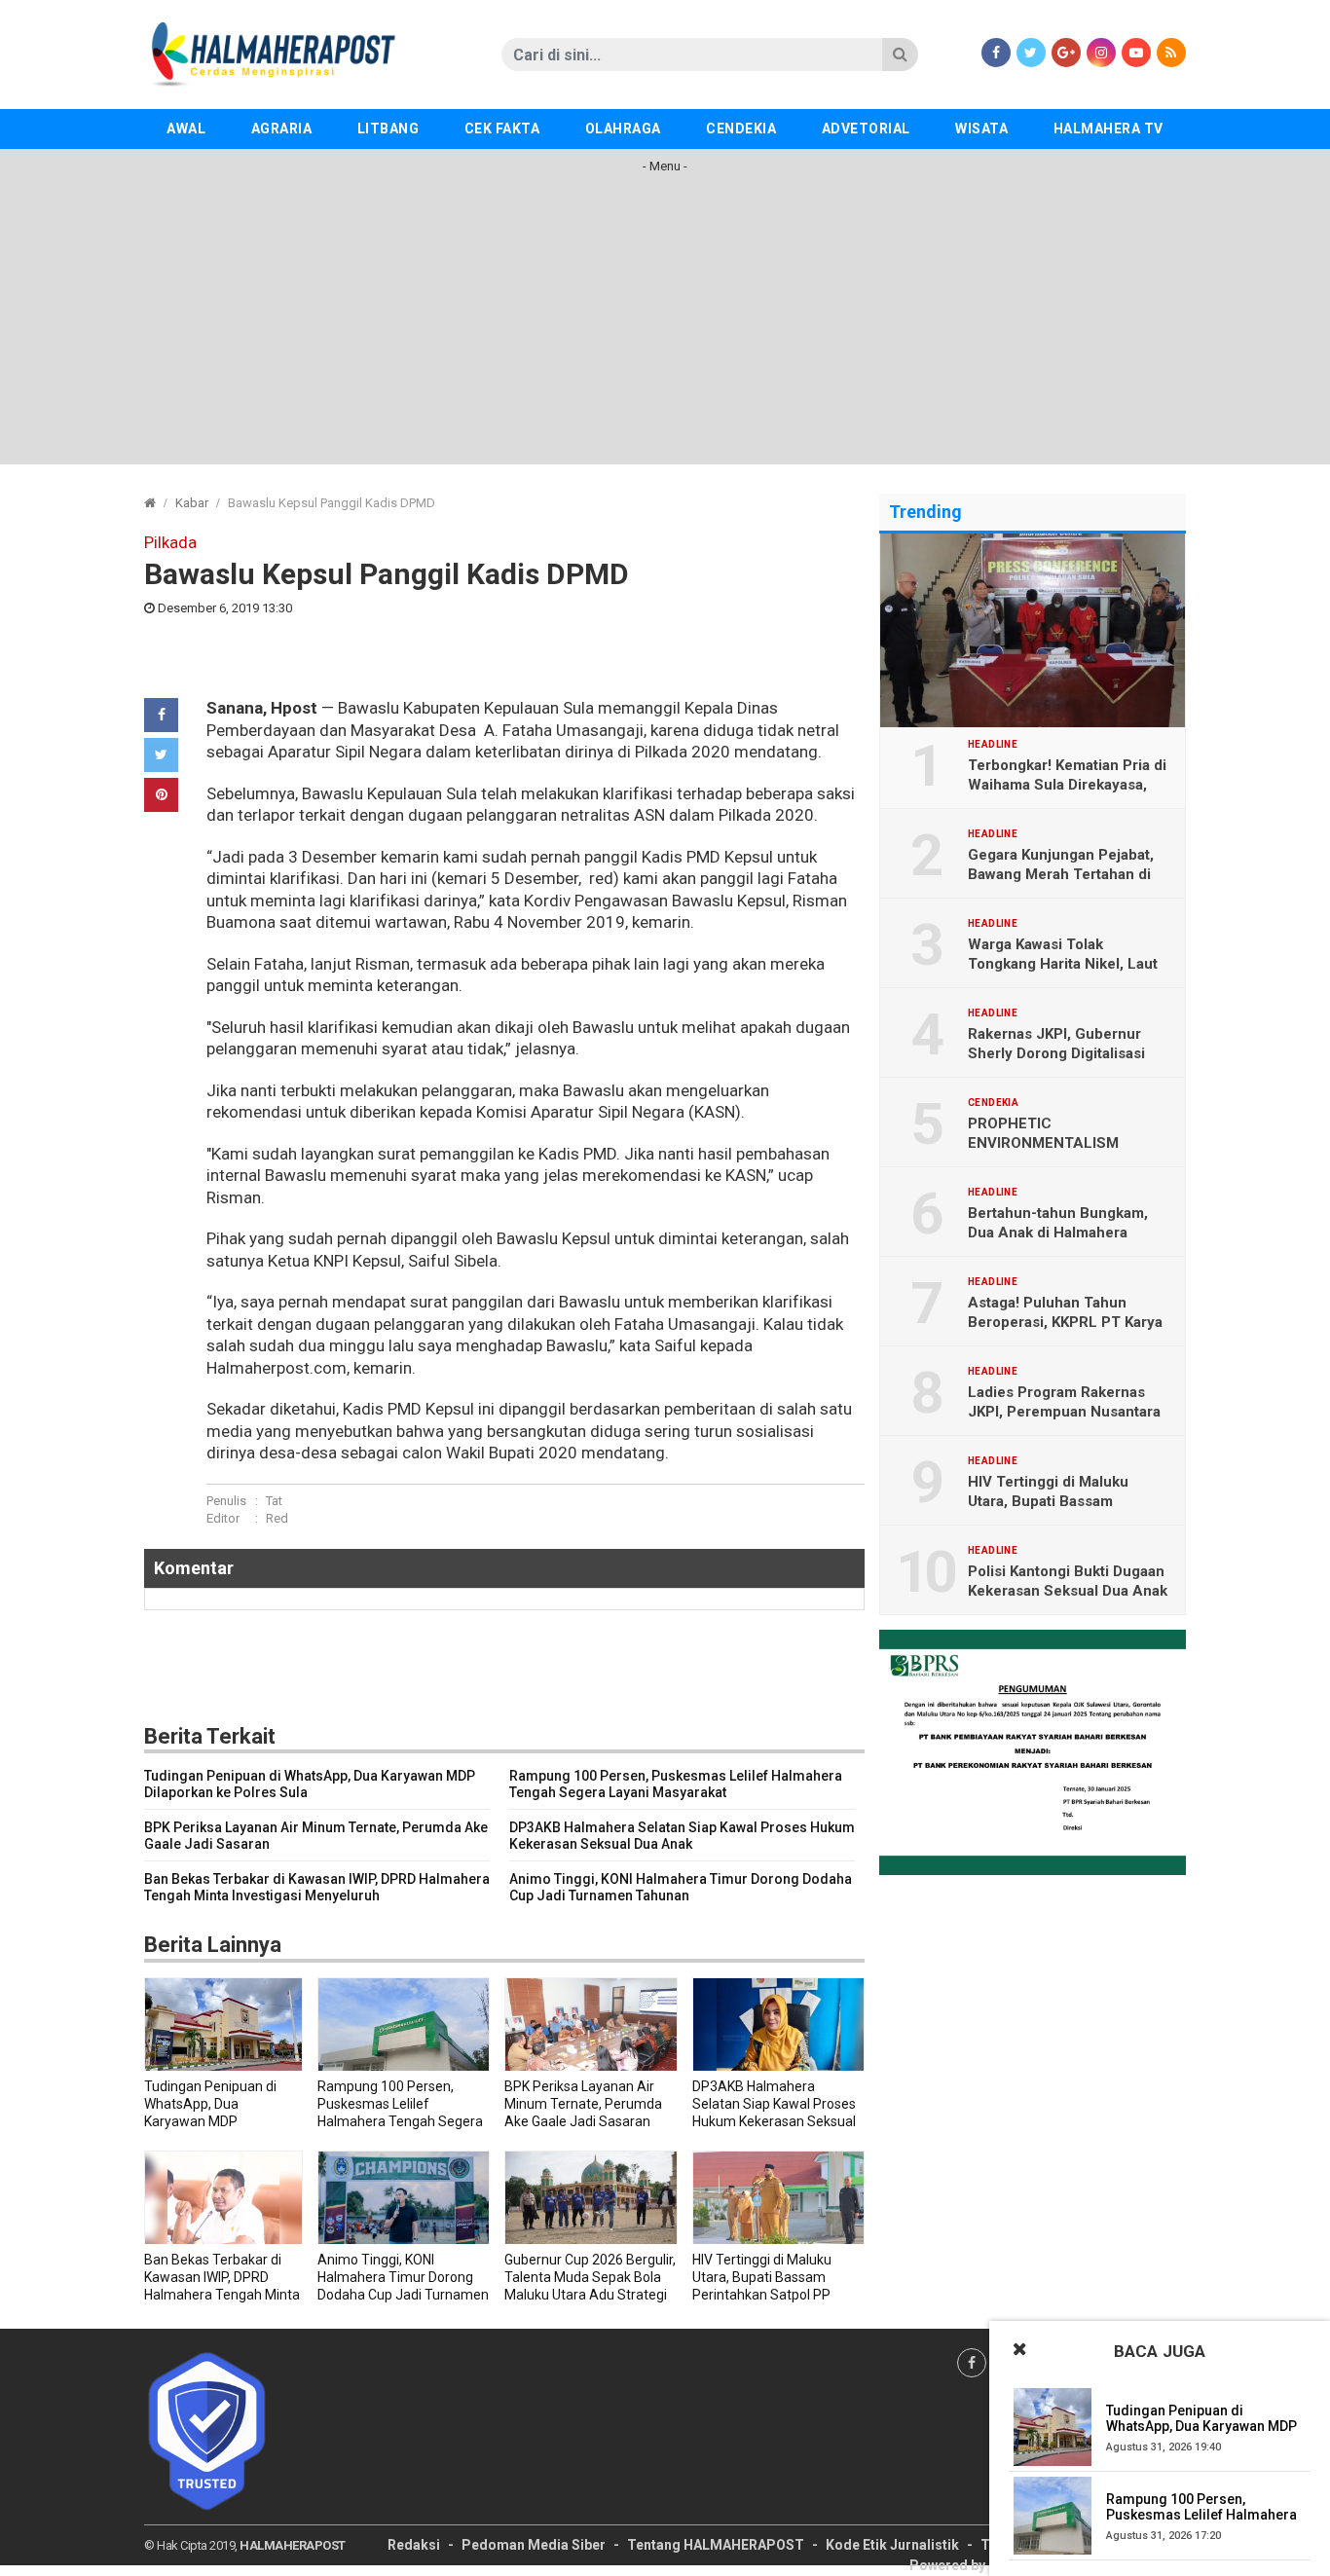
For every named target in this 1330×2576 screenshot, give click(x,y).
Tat (274, 1501)
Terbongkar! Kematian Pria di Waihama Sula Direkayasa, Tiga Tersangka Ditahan (1067, 785)
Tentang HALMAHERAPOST (716, 2545)
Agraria (282, 129)
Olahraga (623, 129)
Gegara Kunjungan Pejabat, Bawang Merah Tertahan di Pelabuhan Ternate (1061, 874)
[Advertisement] (665, 328)
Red (277, 1518)
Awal (186, 129)
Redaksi (414, 2545)
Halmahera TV (1108, 129)
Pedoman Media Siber (534, 2545)
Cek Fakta (502, 129)
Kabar (192, 503)
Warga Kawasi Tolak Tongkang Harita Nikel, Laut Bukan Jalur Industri (1063, 964)
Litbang (388, 129)
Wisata (981, 129)
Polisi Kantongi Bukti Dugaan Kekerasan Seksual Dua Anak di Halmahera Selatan (1068, 1591)
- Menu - (665, 166)
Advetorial (866, 129)
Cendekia (741, 129)
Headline (993, 745)
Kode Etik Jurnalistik (892, 2545)
